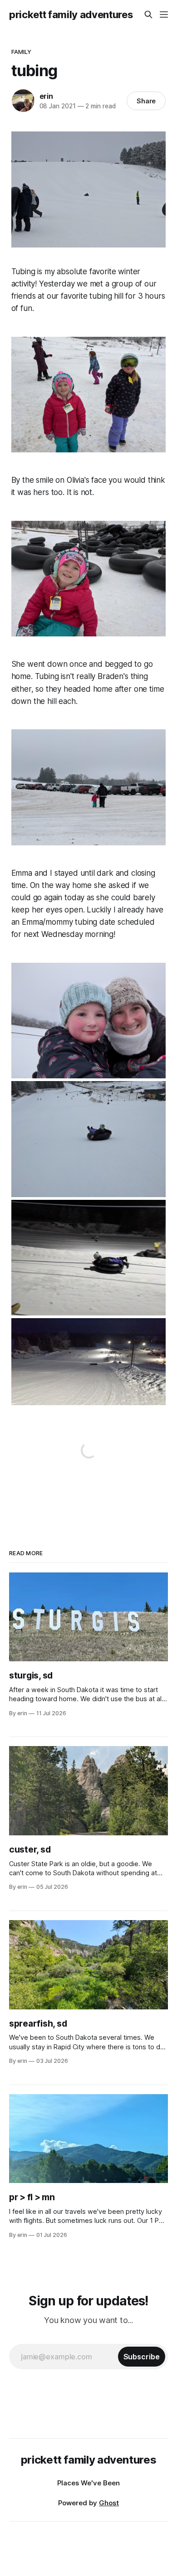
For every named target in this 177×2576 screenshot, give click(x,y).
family (22, 52)
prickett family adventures (71, 15)
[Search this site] (148, 15)
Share (146, 101)
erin (46, 96)
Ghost (109, 2503)
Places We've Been (88, 2483)
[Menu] (164, 15)
